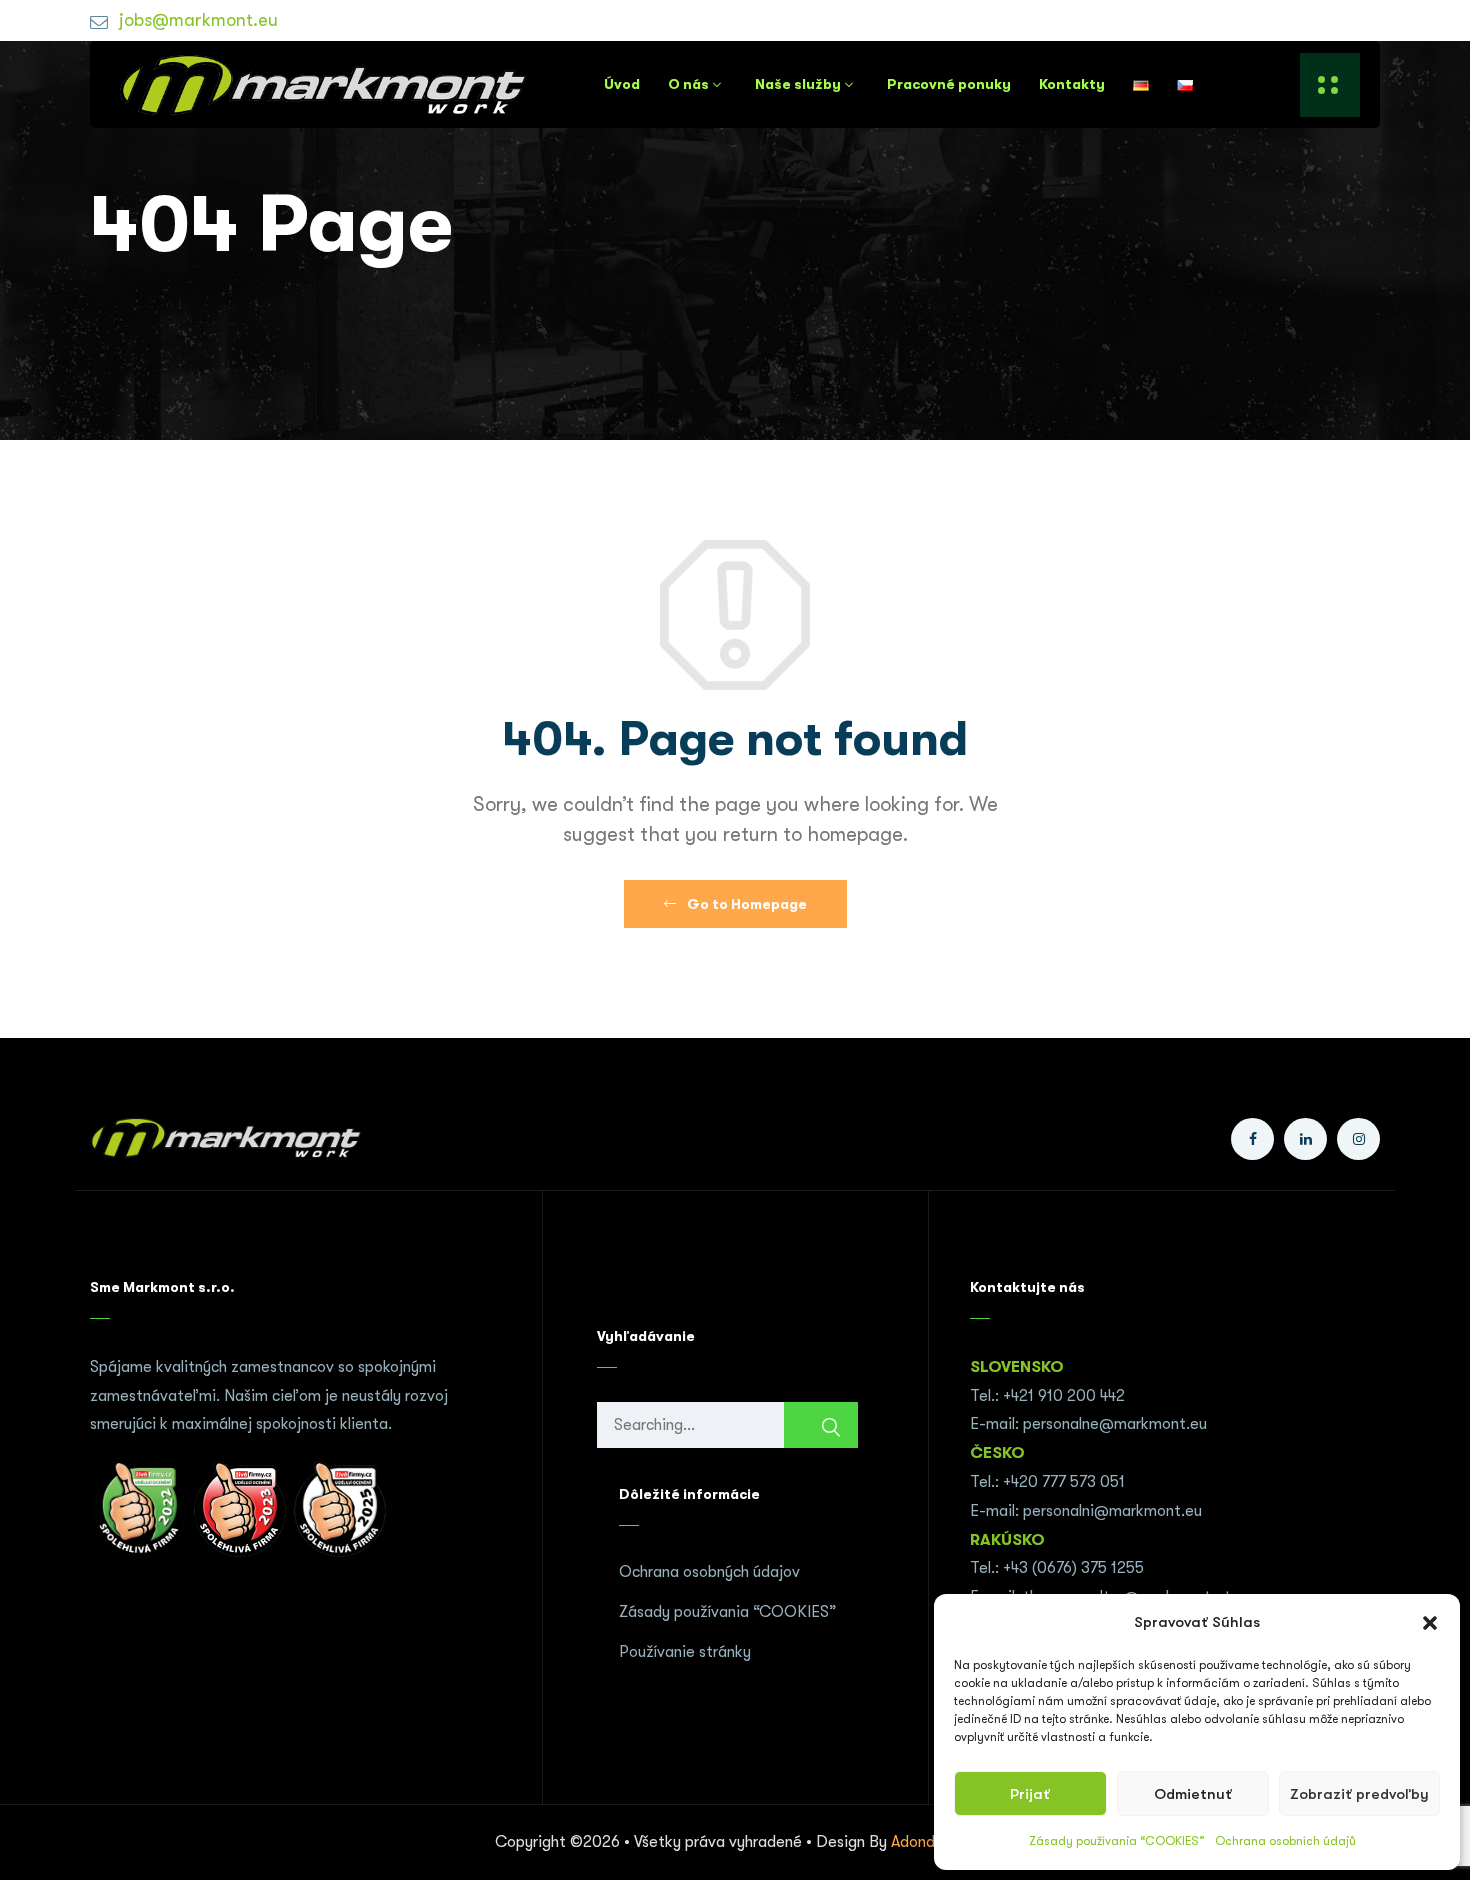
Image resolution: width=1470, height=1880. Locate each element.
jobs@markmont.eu (198, 20)
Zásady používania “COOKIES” (1117, 1841)
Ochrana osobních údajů (1285, 1841)
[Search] (821, 1427)
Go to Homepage (745, 904)
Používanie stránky (685, 1652)
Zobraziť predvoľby (1359, 1794)
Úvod (622, 84)
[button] (1430, 1623)
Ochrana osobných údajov (709, 1572)
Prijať (1030, 1794)
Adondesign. (933, 1842)
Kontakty (1072, 84)
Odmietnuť (1193, 1794)
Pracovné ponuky (949, 84)
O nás (688, 84)
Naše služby (798, 84)
